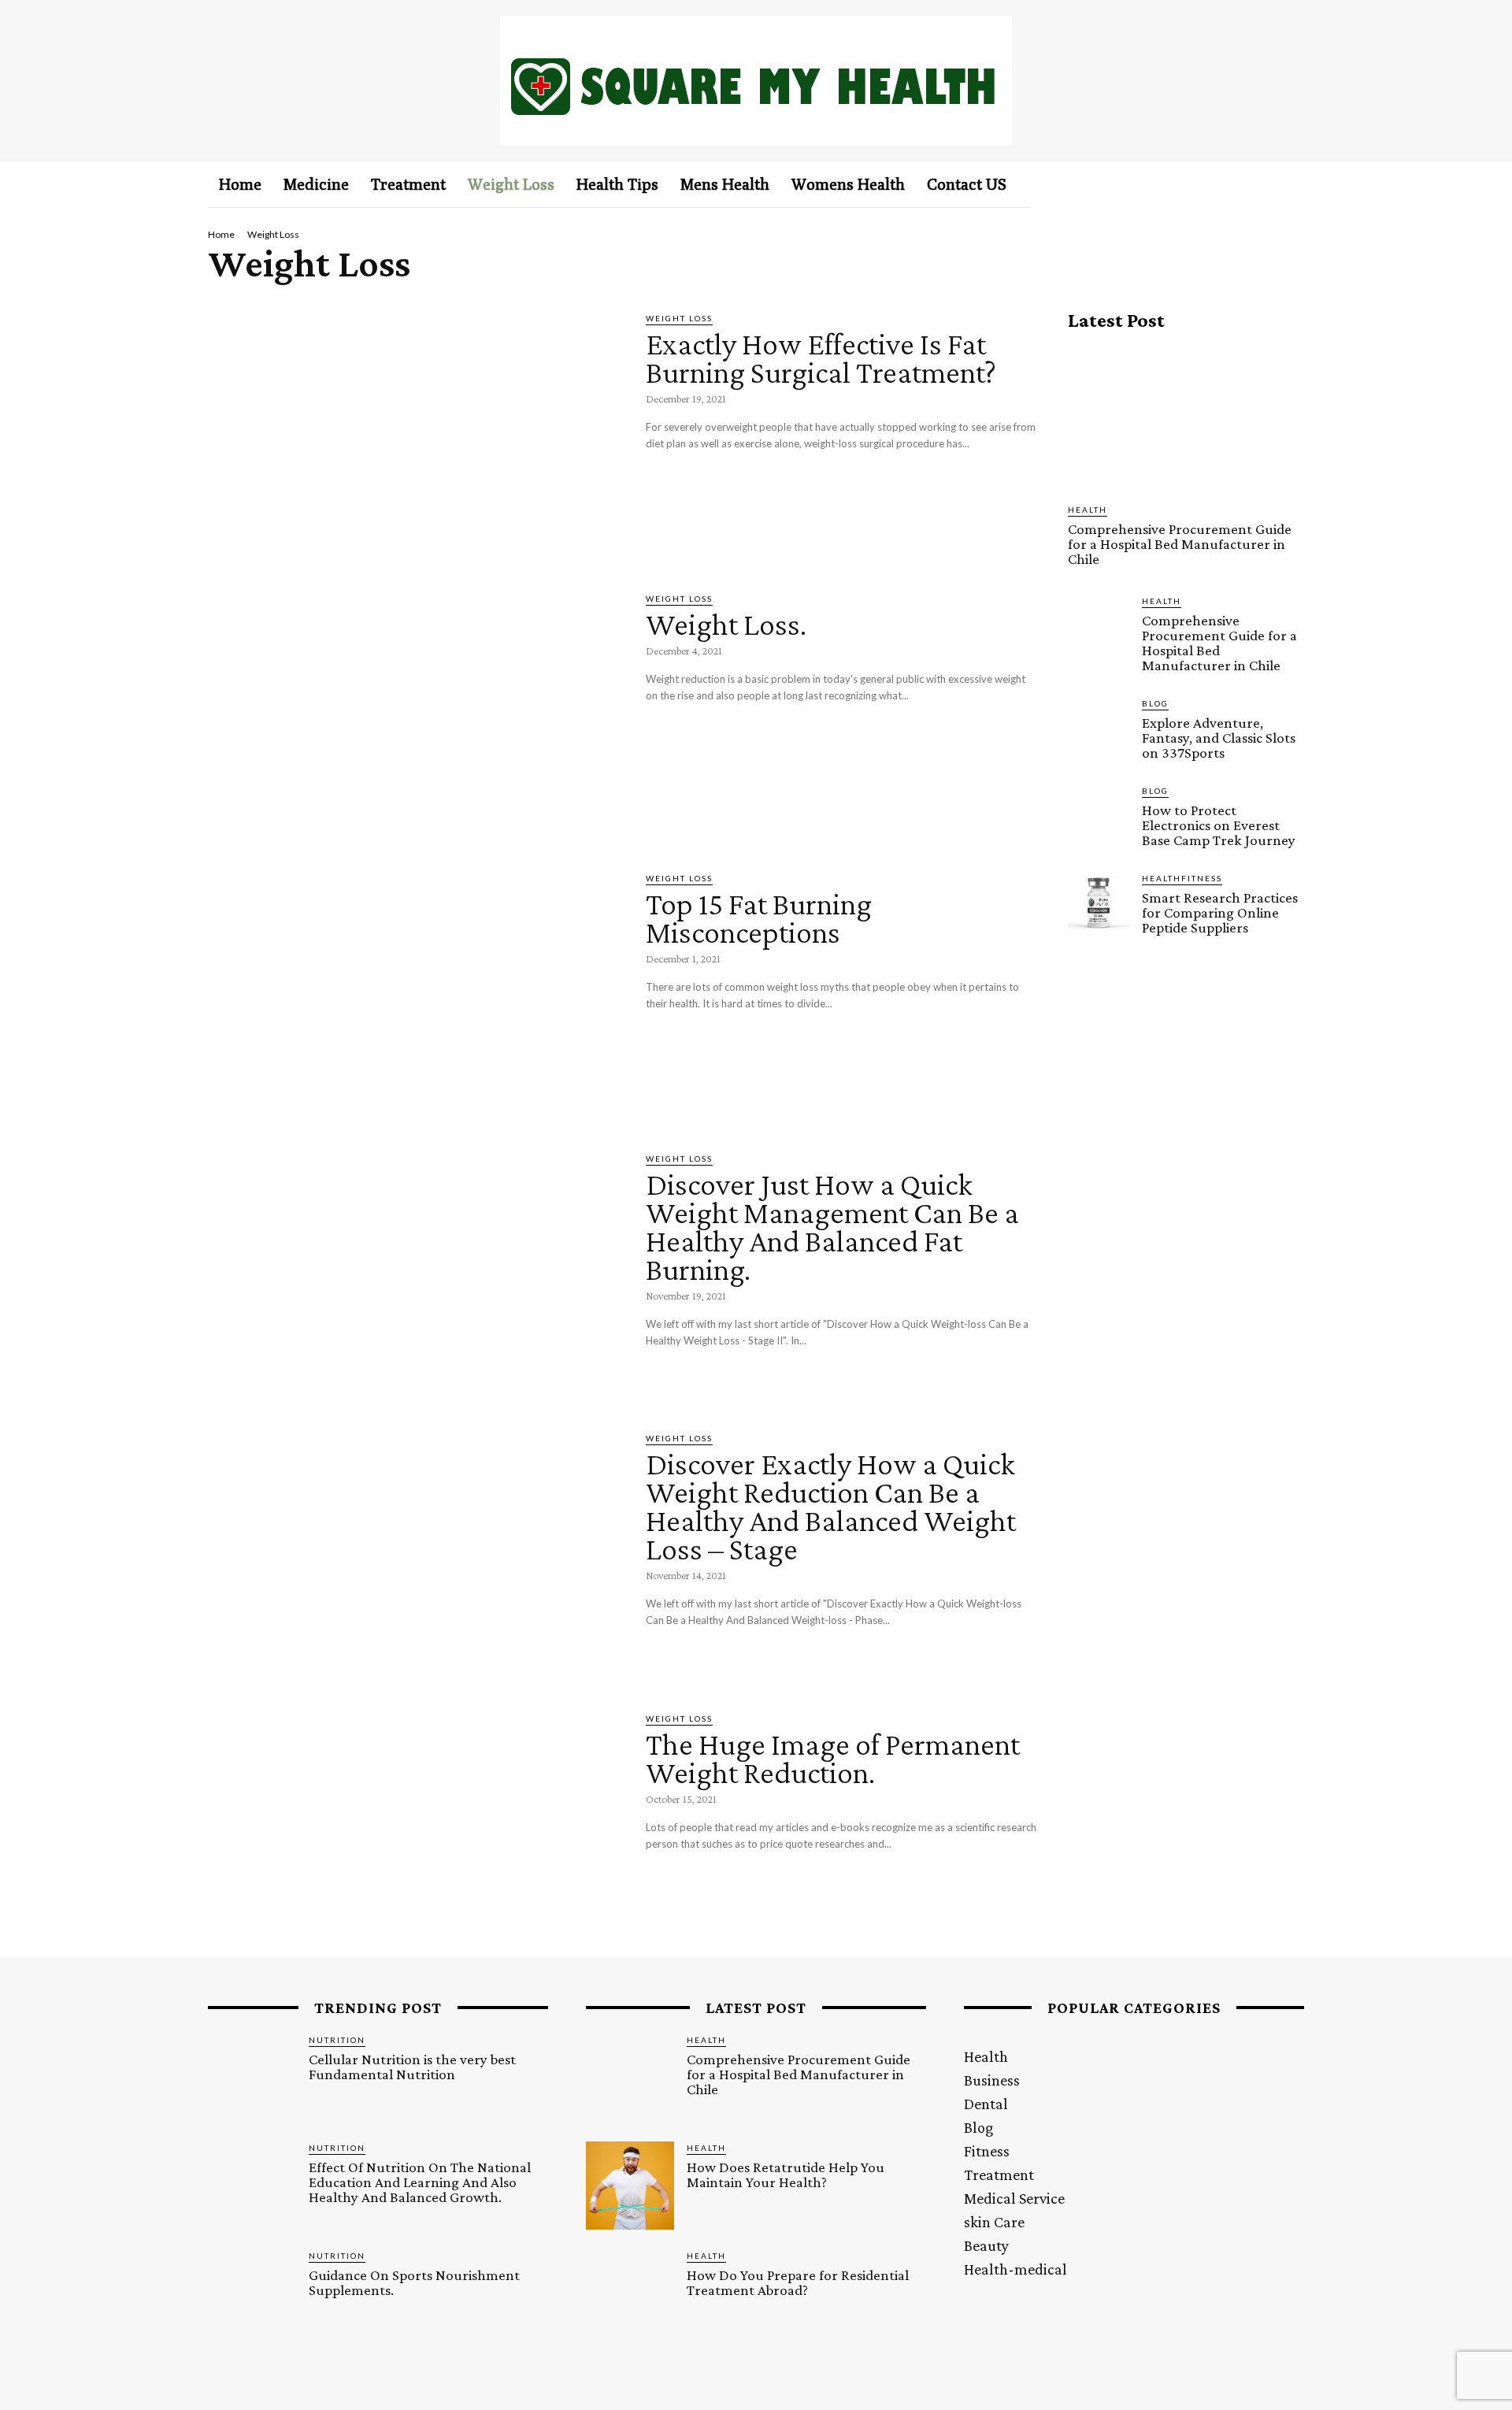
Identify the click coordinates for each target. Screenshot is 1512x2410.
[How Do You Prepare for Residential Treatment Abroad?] (630, 2293)
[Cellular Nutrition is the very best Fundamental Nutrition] (252, 2078)
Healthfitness (1182, 878)
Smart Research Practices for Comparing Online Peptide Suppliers (1220, 912)
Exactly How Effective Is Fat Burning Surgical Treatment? (821, 358)
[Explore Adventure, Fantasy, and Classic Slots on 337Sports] (1099, 728)
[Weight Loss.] (415, 713)
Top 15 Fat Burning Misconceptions (759, 918)
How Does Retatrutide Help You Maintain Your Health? (786, 2175)
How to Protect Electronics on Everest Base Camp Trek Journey (1219, 825)
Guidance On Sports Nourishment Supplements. (414, 2282)
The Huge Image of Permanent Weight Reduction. (833, 1758)
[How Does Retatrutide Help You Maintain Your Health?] (630, 2186)
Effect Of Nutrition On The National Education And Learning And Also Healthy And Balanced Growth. (420, 2182)
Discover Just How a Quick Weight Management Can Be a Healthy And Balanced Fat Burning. (832, 1227)
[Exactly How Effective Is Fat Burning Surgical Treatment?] (415, 432)
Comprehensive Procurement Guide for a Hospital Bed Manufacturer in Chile (1180, 544)
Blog (1155, 703)
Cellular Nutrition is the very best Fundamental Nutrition (412, 2067)
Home (221, 234)
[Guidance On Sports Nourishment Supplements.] (252, 2293)
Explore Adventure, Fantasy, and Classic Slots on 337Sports (1219, 738)
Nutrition (337, 2040)
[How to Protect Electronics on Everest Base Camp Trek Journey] (1099, 815)
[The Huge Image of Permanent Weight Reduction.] (415, 1833)
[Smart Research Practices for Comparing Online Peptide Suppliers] (1099, 903)
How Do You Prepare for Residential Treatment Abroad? (798, 2282)
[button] (1266, 184)
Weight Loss (679, 318)
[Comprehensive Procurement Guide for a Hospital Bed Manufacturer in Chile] (1186, 417)
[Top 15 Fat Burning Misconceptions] (415, 992)
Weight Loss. (726, 624)
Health (1088, 510)
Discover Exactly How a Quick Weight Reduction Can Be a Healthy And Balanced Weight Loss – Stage (831, 1506)
